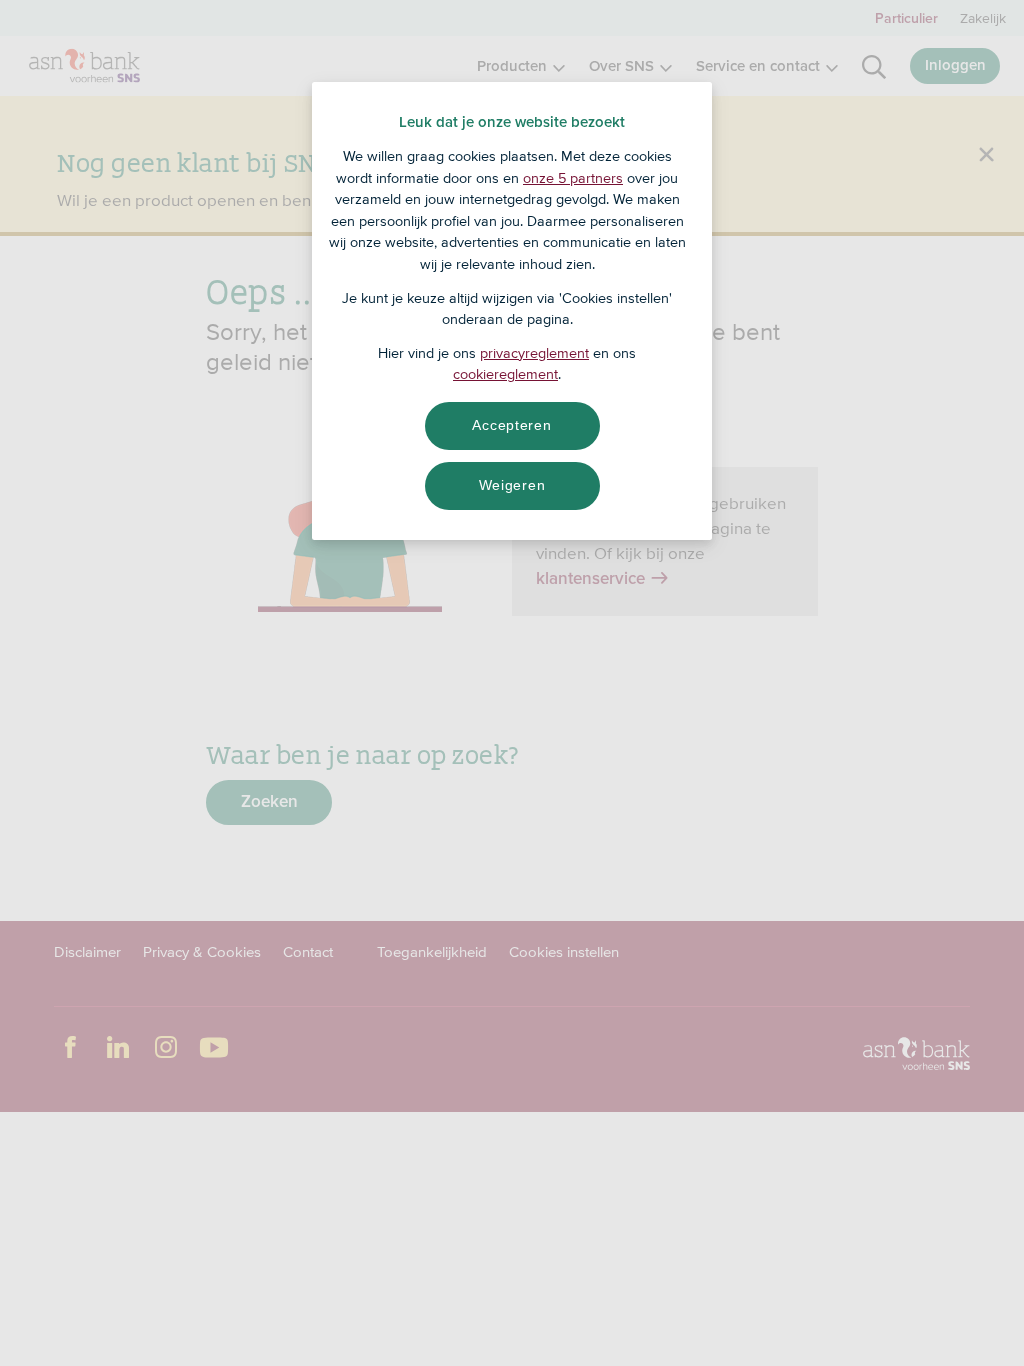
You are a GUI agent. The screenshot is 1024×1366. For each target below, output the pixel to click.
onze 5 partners (573, 178)
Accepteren (511, 425)
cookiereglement (505, 374)
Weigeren (512, 485)
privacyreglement (534, 353)
